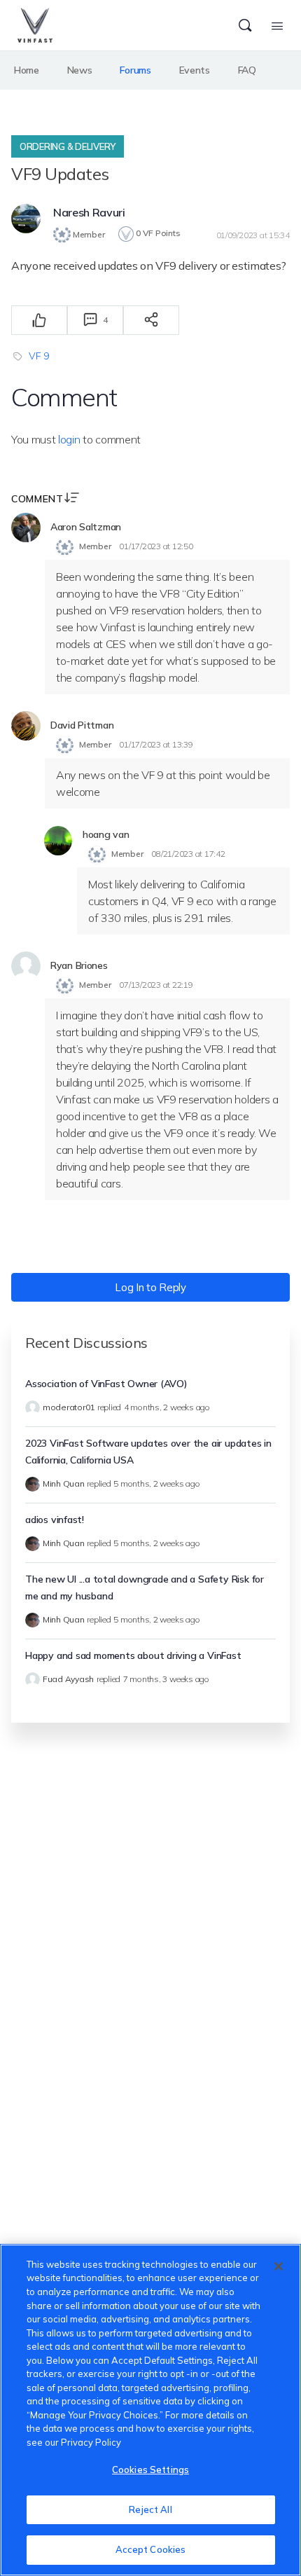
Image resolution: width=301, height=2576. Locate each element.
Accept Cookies (151, 2549)
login (69, 439)
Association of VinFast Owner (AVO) (106, 1384)
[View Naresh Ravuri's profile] (26, 219)
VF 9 (39, 356)
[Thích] (39, 320)
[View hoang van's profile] (58, 841)
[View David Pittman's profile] (26, 726)
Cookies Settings (150, 2470)
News (80, 70)
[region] (150, 2410)
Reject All (150, 2509)
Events (195, 70)
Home (27, 70)
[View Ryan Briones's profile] (26, 966)
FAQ (247, 70)
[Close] (279, 2266)
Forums (135, 70)
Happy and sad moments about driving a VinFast (133, 1655)
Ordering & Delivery (68, 146)
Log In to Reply (150, 1287)
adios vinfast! (55, 1520)
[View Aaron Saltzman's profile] (26, 528)
